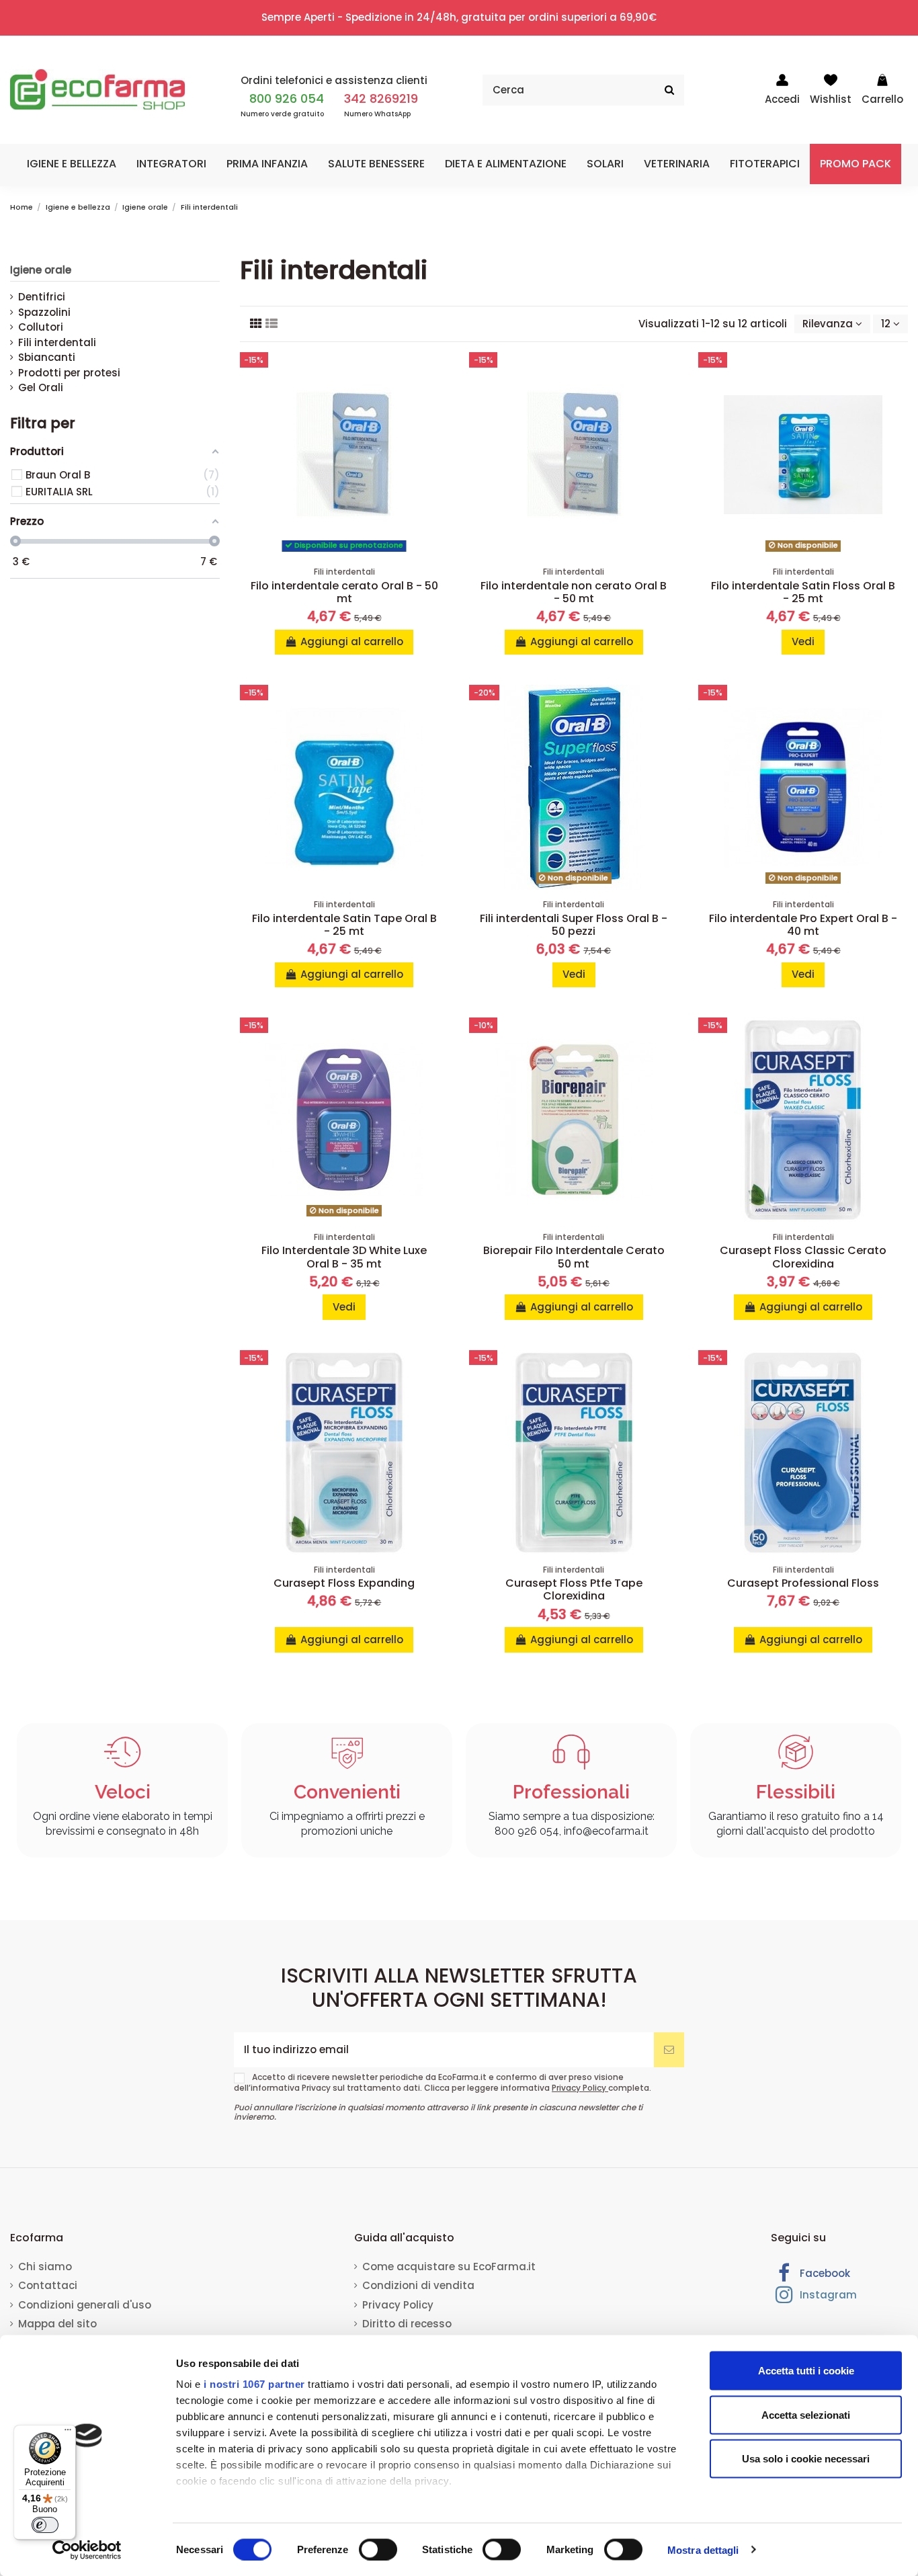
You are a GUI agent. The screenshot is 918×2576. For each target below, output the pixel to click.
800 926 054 (287, 98)
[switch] (378, 2549)
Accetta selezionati (806, 2414)
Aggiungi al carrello (352, 641)
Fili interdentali (57, 342)
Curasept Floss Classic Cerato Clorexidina (803, 1257)
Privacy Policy (580, 2088)
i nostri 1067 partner (254, 2384)
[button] (72, 164)
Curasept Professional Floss (803, 1583)
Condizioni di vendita (418, 2285)
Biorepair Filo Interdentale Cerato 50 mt (574, 1257)
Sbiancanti (47, 357)
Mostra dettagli (703, 2549)
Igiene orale (41, 270)
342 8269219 (381, 98)
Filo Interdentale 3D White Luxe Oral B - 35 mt (344, 1257)
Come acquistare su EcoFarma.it (449, 2267)
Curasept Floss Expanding (344, 1583)
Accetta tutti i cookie (806, 2371)
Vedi (803, 641)
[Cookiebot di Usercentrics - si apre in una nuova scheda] (87, 2550)
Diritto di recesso (407, 2324)
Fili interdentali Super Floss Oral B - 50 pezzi (574, 925)
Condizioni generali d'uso (85, 2305)
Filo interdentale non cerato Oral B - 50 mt (574, 592)
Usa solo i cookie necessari (806, 2459)
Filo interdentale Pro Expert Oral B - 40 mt (803, 925)
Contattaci (48, 2285)
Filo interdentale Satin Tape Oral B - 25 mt (344, 925)
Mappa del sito (57, 2324)
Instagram (827, 2295)
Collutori (41, 327)
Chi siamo (45, 2267)
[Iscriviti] (669, 2050)
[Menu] (68, 2433)
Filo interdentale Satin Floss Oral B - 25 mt (803, 592)
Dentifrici (42, 297)
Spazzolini (44, 312)
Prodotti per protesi (69, 373)
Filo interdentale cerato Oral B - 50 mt (344, 592)
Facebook (824, 2273)
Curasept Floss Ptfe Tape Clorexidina (574, 1589)
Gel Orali (41, 387)
